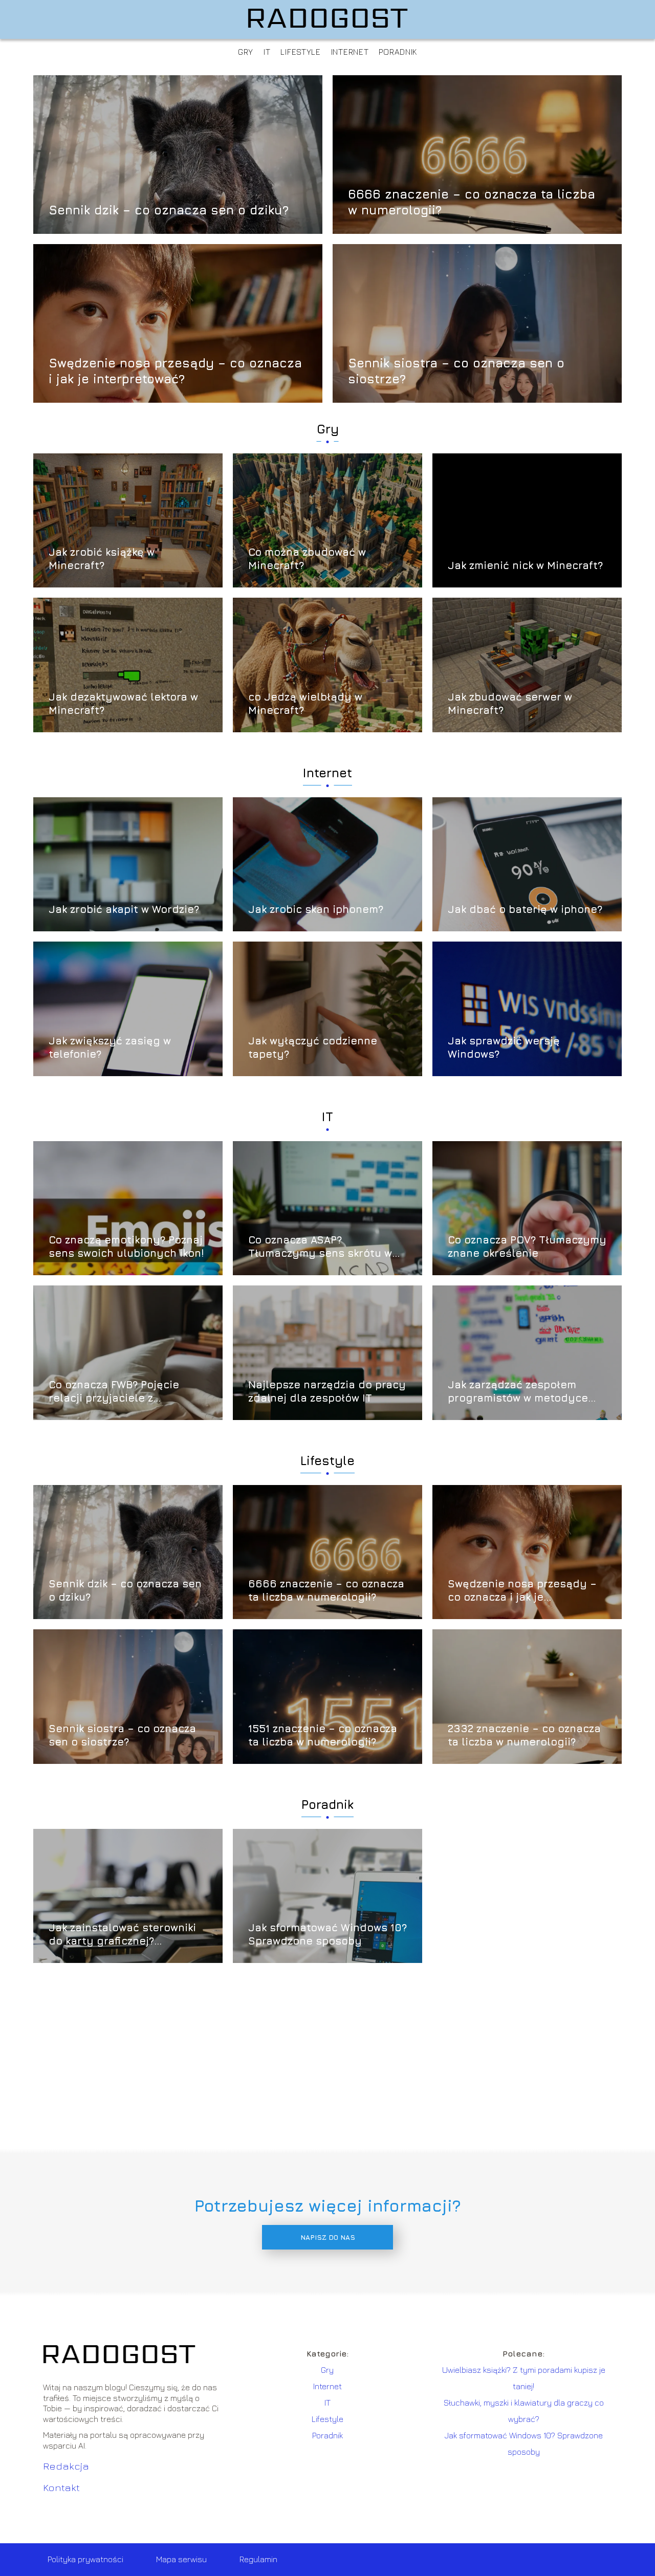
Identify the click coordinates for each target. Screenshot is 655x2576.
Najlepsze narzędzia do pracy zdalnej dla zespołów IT (327, 1391)
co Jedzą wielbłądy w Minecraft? (305, 703)
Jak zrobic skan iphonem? (316, 909)
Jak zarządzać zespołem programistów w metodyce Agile (518, 1392)
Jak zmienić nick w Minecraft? (525, 565)
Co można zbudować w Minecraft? (307, 559)
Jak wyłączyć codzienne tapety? (313, 1047)
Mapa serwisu (181, 2559)
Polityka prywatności (85, 2559)
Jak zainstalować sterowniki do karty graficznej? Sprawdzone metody (122, 1935)
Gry (246, 52)
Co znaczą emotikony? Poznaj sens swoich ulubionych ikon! (126, 1246)
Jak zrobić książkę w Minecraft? (102, 559)
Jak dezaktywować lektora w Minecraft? (123, 703)
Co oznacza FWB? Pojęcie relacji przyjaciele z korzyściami (114, 1392)
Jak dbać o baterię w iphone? (525, 909)
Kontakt (61, 2487)
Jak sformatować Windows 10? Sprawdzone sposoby (327, 1934)
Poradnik (398, 52)
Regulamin (258, 2559)
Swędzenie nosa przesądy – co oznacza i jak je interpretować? (175, 370)
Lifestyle (300, 52)
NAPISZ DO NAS (328, 2237)
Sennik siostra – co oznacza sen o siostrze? (456, 370)
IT (267, 52)
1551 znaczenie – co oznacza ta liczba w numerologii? (323, 1735)
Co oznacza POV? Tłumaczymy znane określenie (527, 1246)
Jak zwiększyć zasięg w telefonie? (110, 1047)
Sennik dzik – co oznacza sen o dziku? (169, 210)
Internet (350, 52)
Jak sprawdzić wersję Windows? (504, 1047)
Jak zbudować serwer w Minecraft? (510, 703)
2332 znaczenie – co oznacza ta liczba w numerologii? (524, 1735)
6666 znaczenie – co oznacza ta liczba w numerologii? (472, 201)
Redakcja (66, 2466)
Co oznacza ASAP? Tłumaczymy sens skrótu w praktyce (320, 1247)
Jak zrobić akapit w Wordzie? (124, 909)
